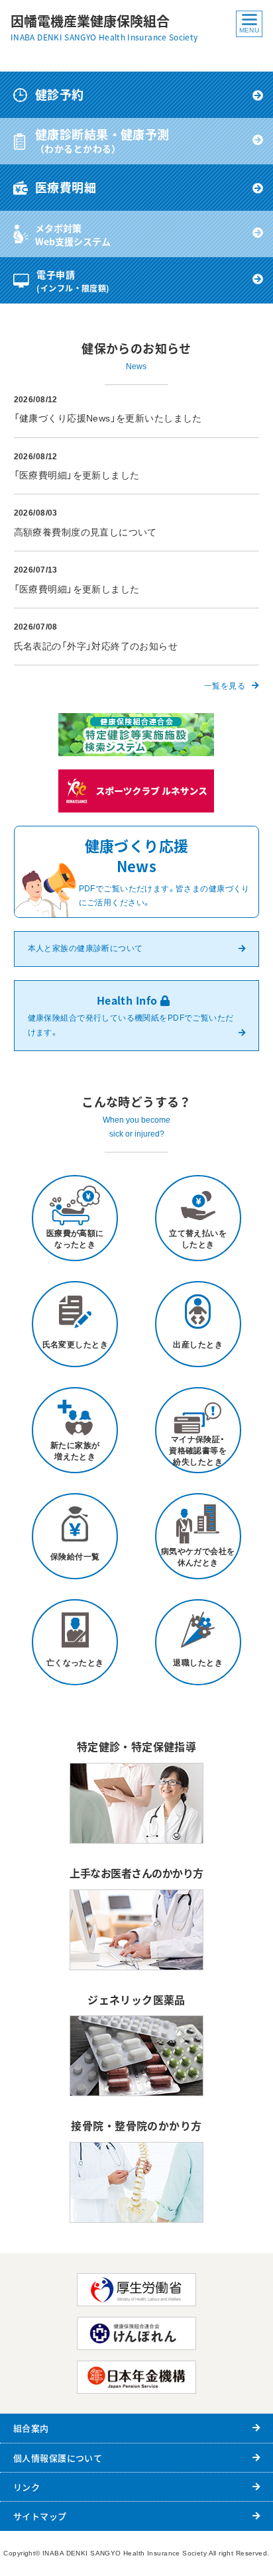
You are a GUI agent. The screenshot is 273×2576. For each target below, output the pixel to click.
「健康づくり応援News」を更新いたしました (108, 418)
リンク (27, 2487)
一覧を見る (225, 686)
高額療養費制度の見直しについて (85, 532)
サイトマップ (40, 2516)
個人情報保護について (58, 2458)
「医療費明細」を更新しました (77, 475)
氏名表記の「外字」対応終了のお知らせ (96, 646)
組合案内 (31, 2428)
